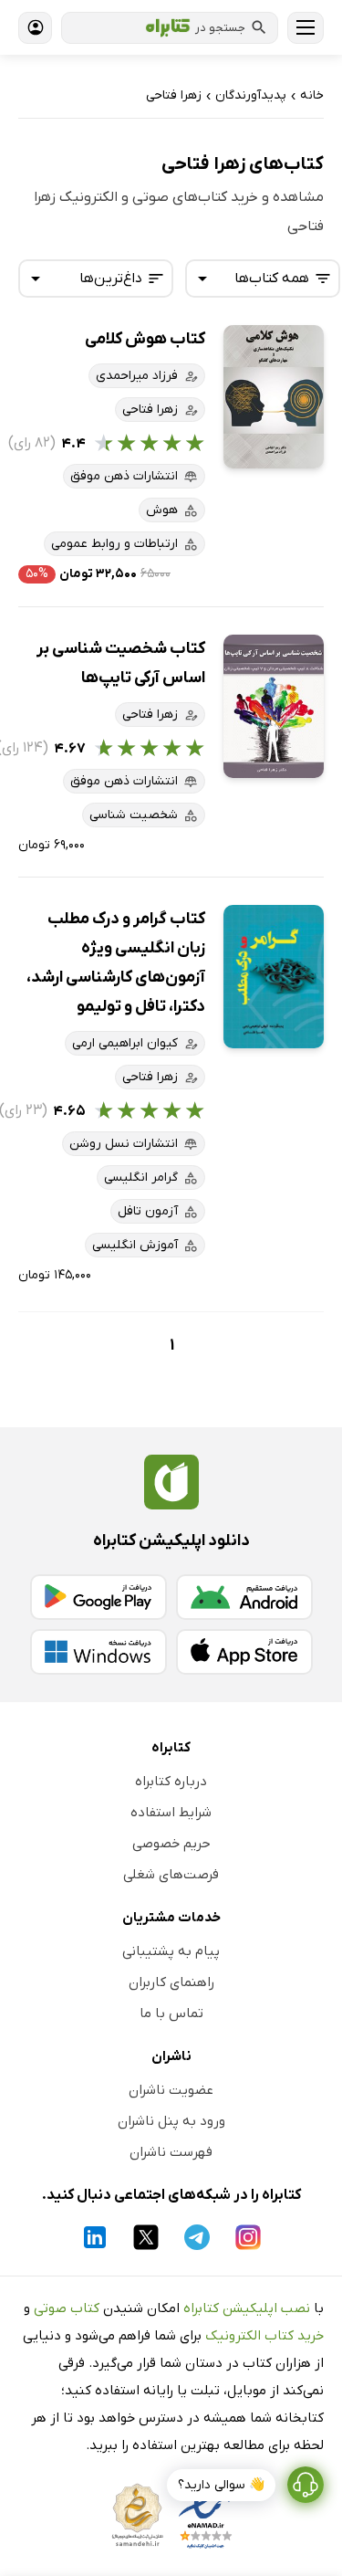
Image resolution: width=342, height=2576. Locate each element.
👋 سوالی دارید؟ (221, 2485)
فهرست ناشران (171, 2152)
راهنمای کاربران (171, 1982)
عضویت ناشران (171, 2090)
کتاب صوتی (67, 2308)
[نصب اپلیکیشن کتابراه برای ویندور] (98, 1652)
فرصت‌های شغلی (171, 1875)
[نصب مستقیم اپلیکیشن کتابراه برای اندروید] (244, 1597)
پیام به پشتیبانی (171, 1951)
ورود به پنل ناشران (171, 2121)
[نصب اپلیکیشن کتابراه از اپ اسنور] (244, 1652)
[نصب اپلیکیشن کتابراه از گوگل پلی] (98, 1597)
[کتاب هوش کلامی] (274, 397)
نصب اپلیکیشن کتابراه (247, 2308)
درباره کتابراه (171, 1782)
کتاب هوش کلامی (145, 339)
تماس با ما (171, 2013)
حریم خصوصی (171, 1844)
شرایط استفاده (171, 1813)
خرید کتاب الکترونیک (264, 2336)
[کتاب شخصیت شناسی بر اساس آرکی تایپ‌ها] (274, 706)
